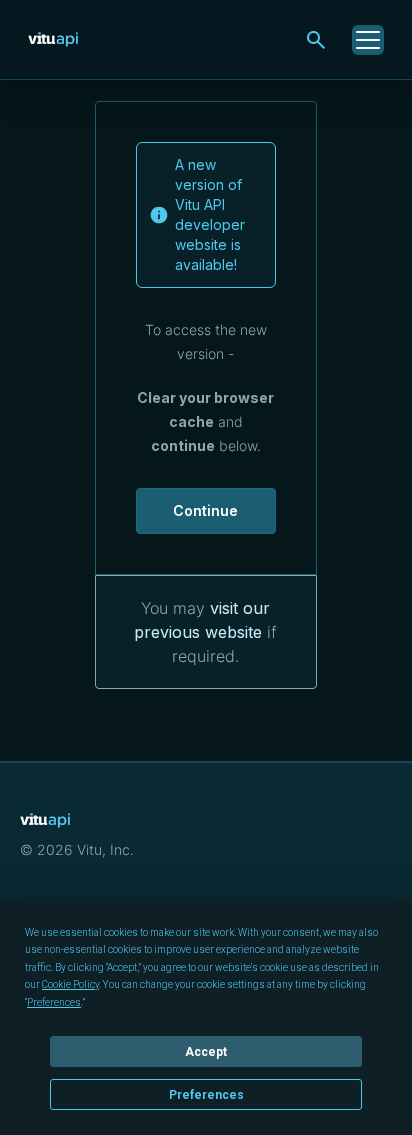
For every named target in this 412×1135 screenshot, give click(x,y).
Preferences (206, 1095)
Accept (206, 1052)
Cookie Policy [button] (70, 984)
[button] (316, 40)
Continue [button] (205, 510)
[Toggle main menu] (368, 40)
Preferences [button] (54, 1002)
